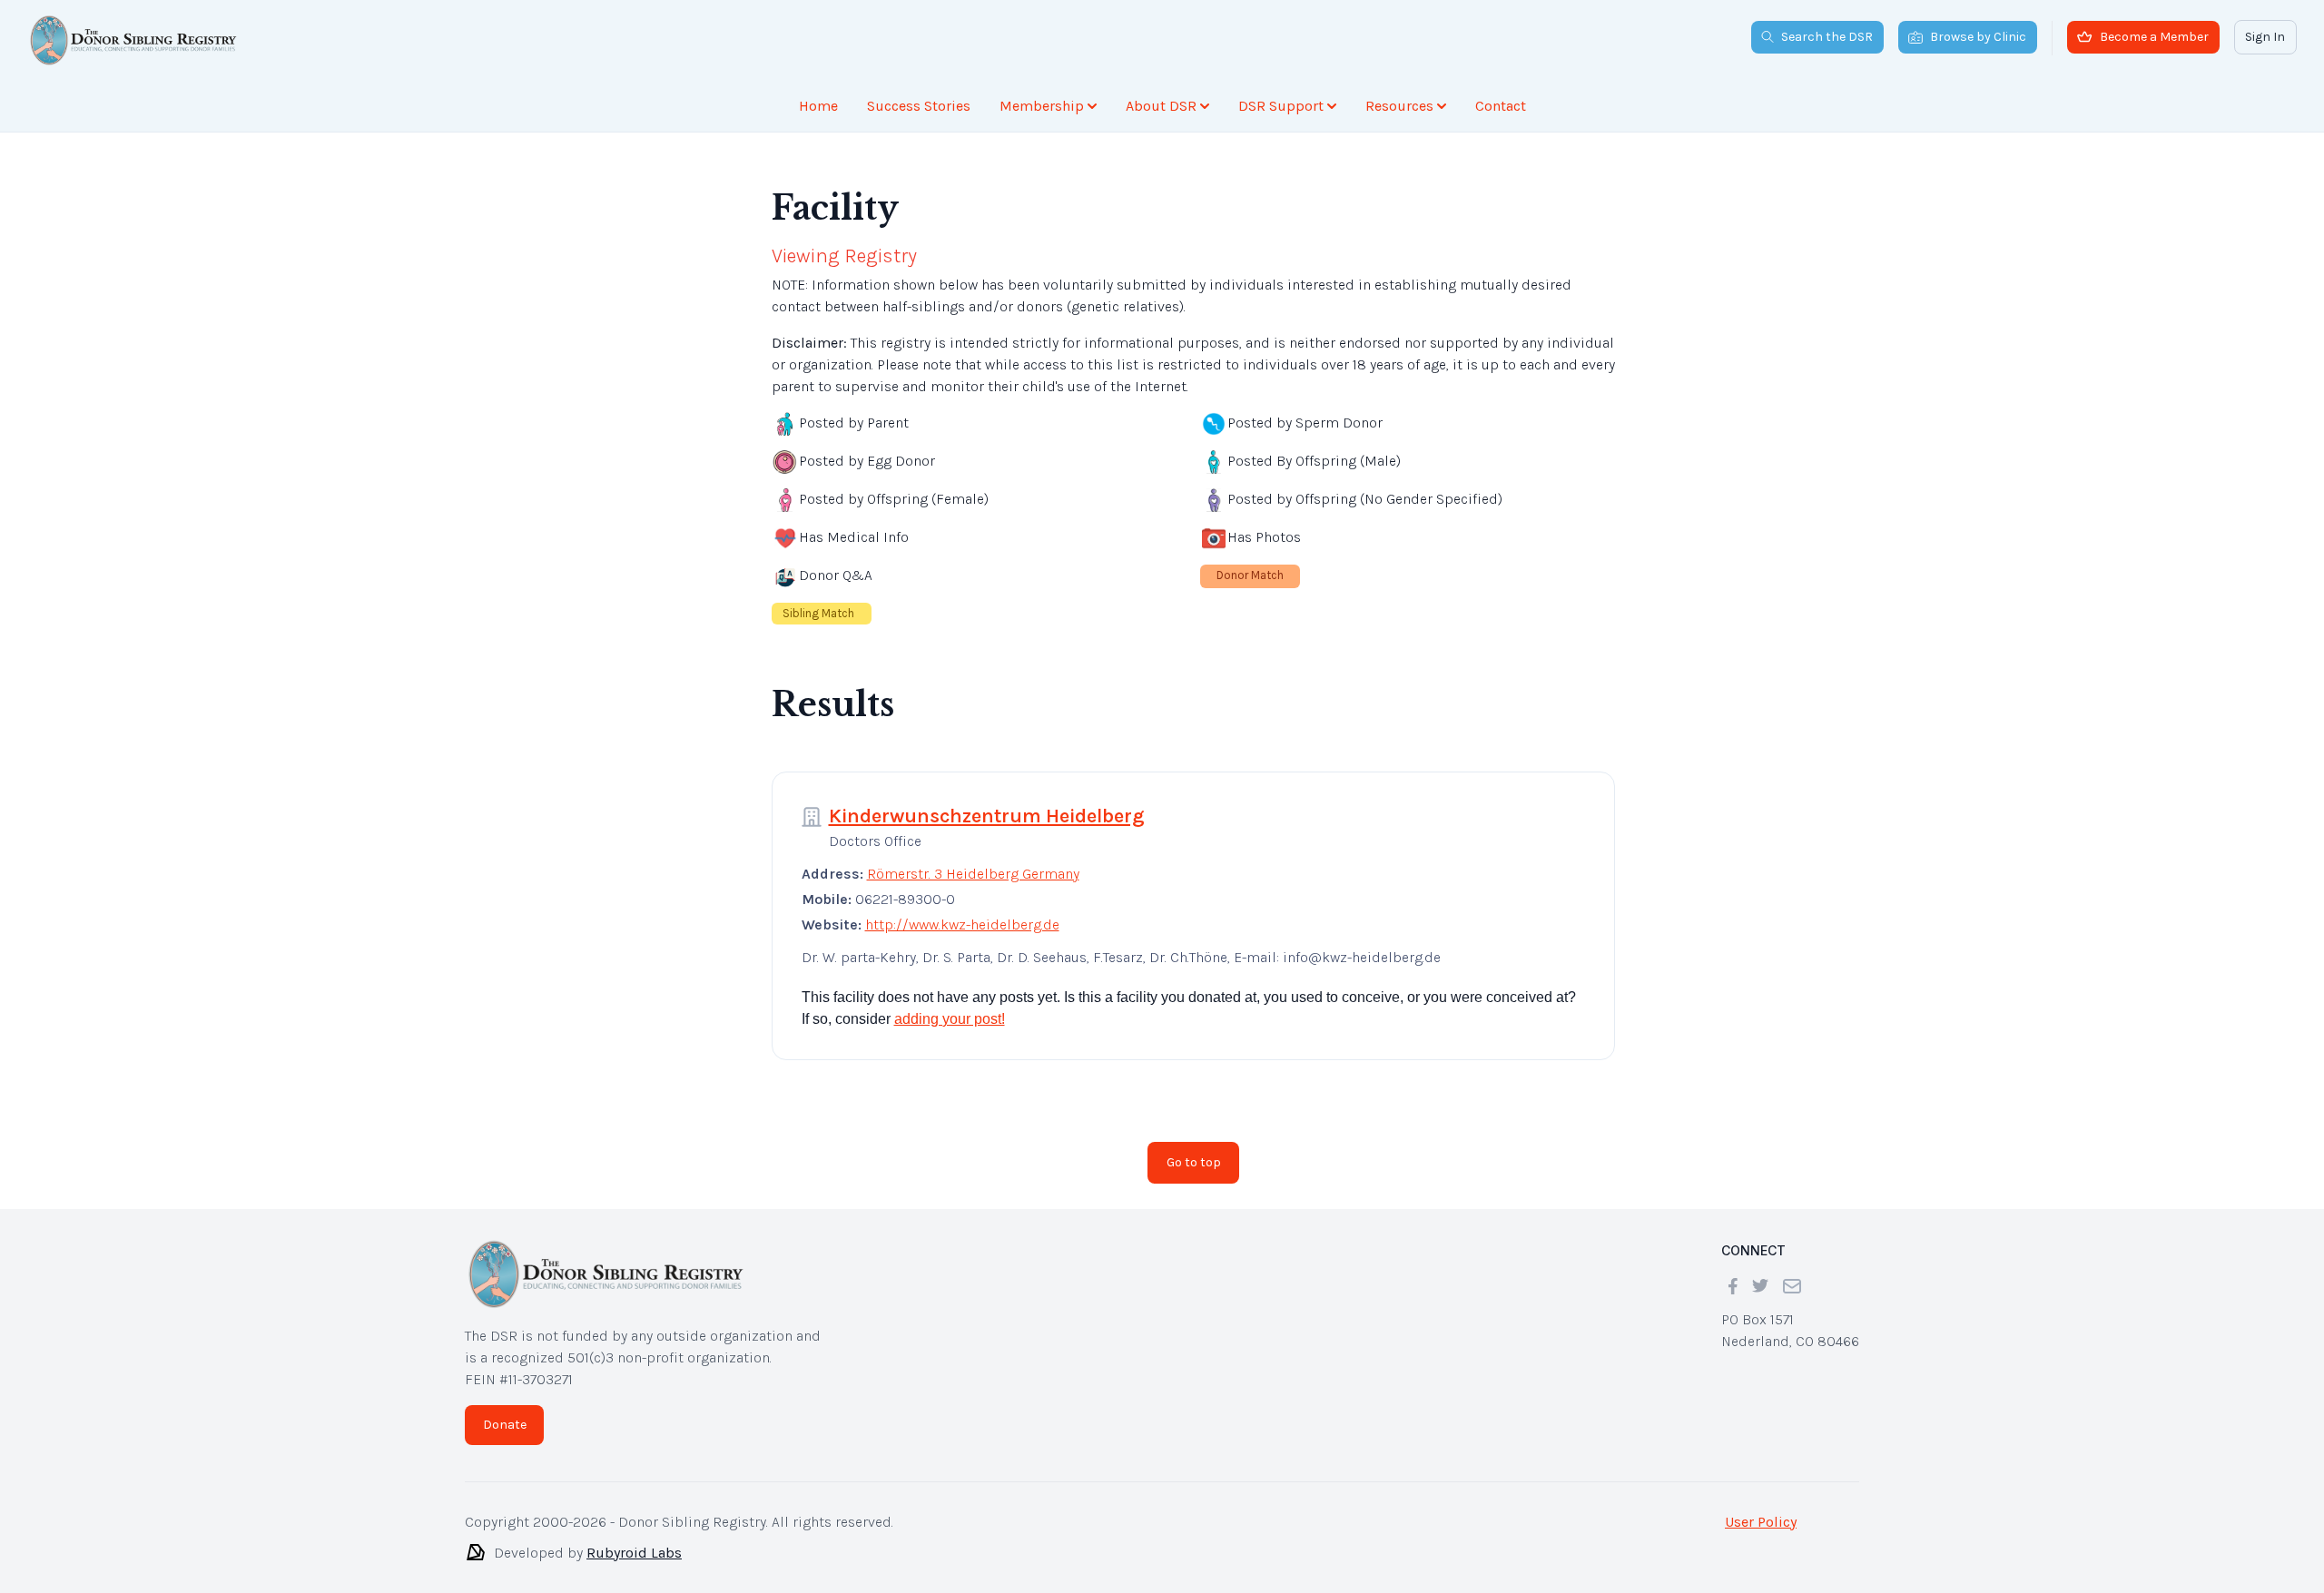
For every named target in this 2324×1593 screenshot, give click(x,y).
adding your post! (950, 1019)
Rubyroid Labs (634, 1553)
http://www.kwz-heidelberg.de (962, 924)
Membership (1042, 106)
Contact (1501, 106)
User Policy (1761, 1522)
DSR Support (1281, 106)
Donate (505, 1425)
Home (818, 106)
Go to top (1194, 1162)
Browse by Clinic (1978, 37)
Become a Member (2154, 37)
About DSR (1161, 106)
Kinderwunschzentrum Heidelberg (987, 816)
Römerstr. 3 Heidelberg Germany (973, 874)
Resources (1399, 106)
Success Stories (919, 106)
